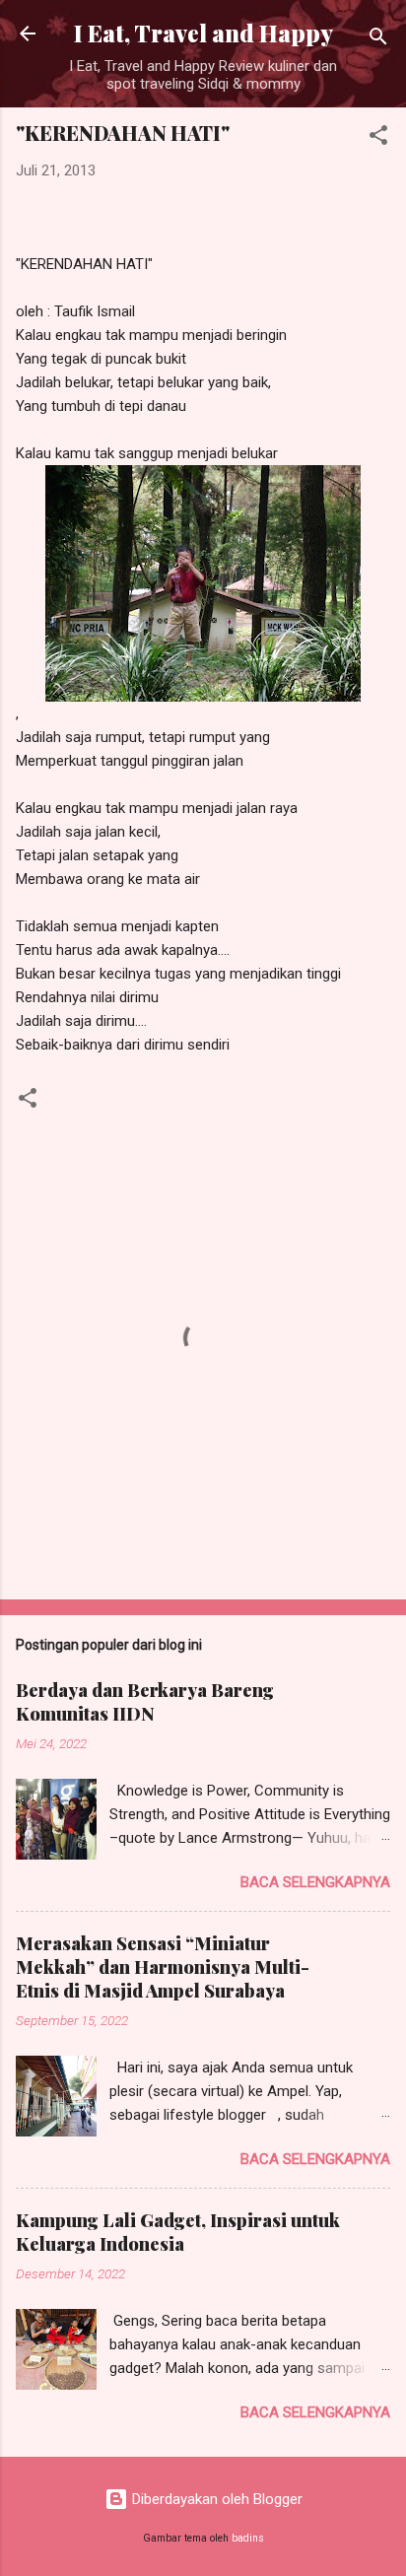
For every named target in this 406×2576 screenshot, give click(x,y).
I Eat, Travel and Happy (203, 33)
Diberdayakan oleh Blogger (215, 2499)
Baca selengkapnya (315, 1882)
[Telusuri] (378, 40)
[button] (378, 138)
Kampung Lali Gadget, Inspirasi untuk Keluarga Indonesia (178, 2232)
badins (248, 2538)
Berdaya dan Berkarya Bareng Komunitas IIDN (145, 1702)
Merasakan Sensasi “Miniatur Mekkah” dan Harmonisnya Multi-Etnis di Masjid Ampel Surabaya (163, 1967)
